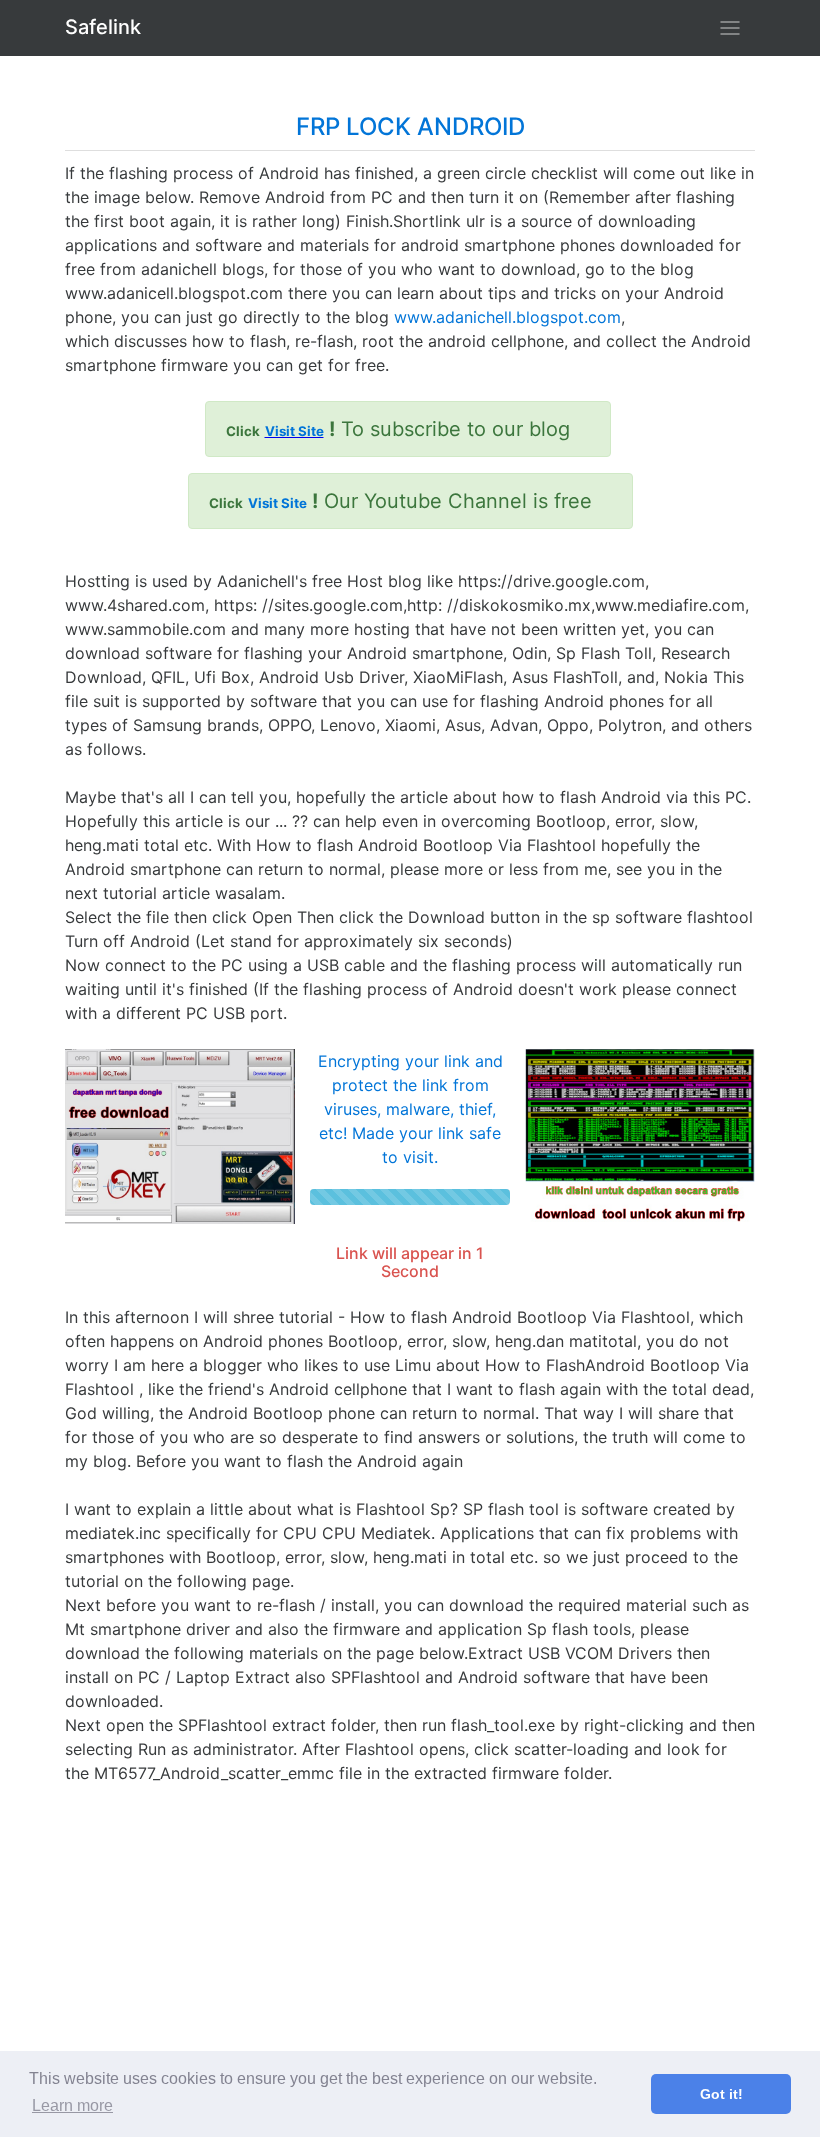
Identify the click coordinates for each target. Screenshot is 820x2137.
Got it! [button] (721, 2094)
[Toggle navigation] (730, 28)
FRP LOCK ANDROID (410, 126)
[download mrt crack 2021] (180, 1136)
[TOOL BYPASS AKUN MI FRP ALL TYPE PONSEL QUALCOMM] (640, 1135)
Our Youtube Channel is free (400, 501)
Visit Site (294, 431)
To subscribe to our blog (398, 429)
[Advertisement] (410, 1925)
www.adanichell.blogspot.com (507, 317)
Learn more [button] (72, 2105)
